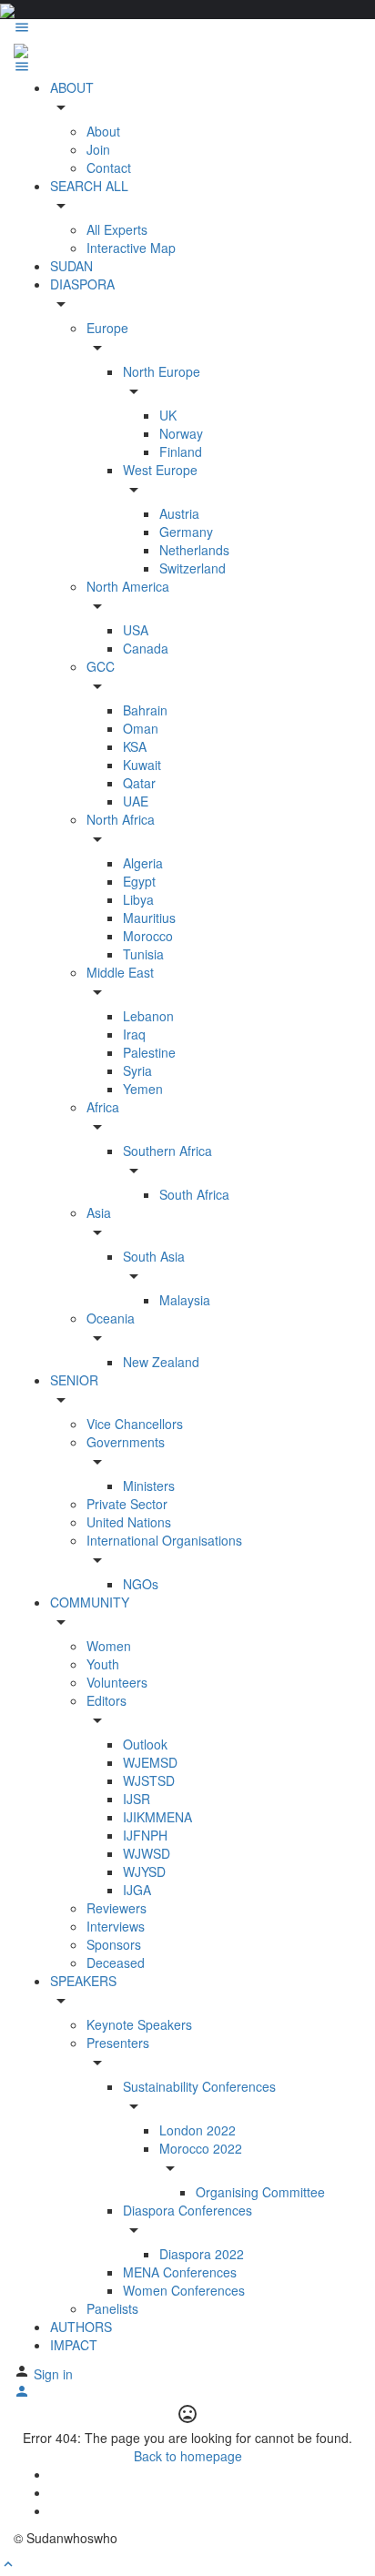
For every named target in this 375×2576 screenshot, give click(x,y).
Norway (181, 433)
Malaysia (185, 1300)
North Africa (121, 819)
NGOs (141, 1584)
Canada (146, 648)
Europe (107, 328)
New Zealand (161, 1362)
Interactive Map (131, 248)
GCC (101, 666)
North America (128, 586)
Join (98, 149)
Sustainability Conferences (199, 2086)
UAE (136, 801)
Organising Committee (260, 2192)
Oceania (111, 1318)
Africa (103, 1107)
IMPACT (74, 2345)
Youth (103, 1664)
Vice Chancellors (135, 1424)
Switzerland (193, 568)
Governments (126, 1442)
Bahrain (145, 710)
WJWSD (147, 1853)
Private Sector (127, 1504)
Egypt (139, 881)
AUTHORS (81, 2327)
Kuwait (142, 765)
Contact (109, 167)
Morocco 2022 (201, 2148)
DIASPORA (82, 284)
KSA (135, 746)
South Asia (154, 1256)
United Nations (129, 1522)
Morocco (148, 936)
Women (109, 1646)
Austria (179, 513)
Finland (181, 451)
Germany (186, 532)
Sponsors (114, 1944)
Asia (99, 1212)
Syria (137, 1070)
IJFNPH (145, 1835)
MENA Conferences (180, 2272)
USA (136, 630)
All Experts (117, 229)
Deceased (116, 1962)
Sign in (53, 2374)
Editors (106, 1700)
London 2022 (198, 2130)
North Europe (162, 371)
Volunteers (117, 1682)
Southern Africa (167, 1151)
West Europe (160, 470)
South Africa (194, 1194)
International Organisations (164, 1540)
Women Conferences (184, 2290)
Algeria (143, 863)
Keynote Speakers (139, 2024)
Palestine (149, 1052)
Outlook (145, 1744)
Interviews (116, 1926)
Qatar (139, 783)
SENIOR (74, 1380)
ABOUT (72, 87)
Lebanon (148, 1016)
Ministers (149, 1486)
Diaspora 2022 (202, 2254)
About (103, 131)
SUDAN (71, 266)
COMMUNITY (90, 1602)
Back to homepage (188, 2456)
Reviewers (117, 1908)
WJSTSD (149, 1780)
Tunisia (143, 954)
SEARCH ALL (89, 186)
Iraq (134, 1034)
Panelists (112, 2308)
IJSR (137, 1799)
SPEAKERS (83, 1981)
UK (168, 415)
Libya (138, 899)
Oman (141, 728)
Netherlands (194, 550)
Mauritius (149, 918)
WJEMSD (150, 1762)
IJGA (137, 1890)
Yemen (143, 1089)
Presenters (118, 2043)
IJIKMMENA (157, 1817)
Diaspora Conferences (187, 2210)
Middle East (120, 972)
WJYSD (144, 1871)
